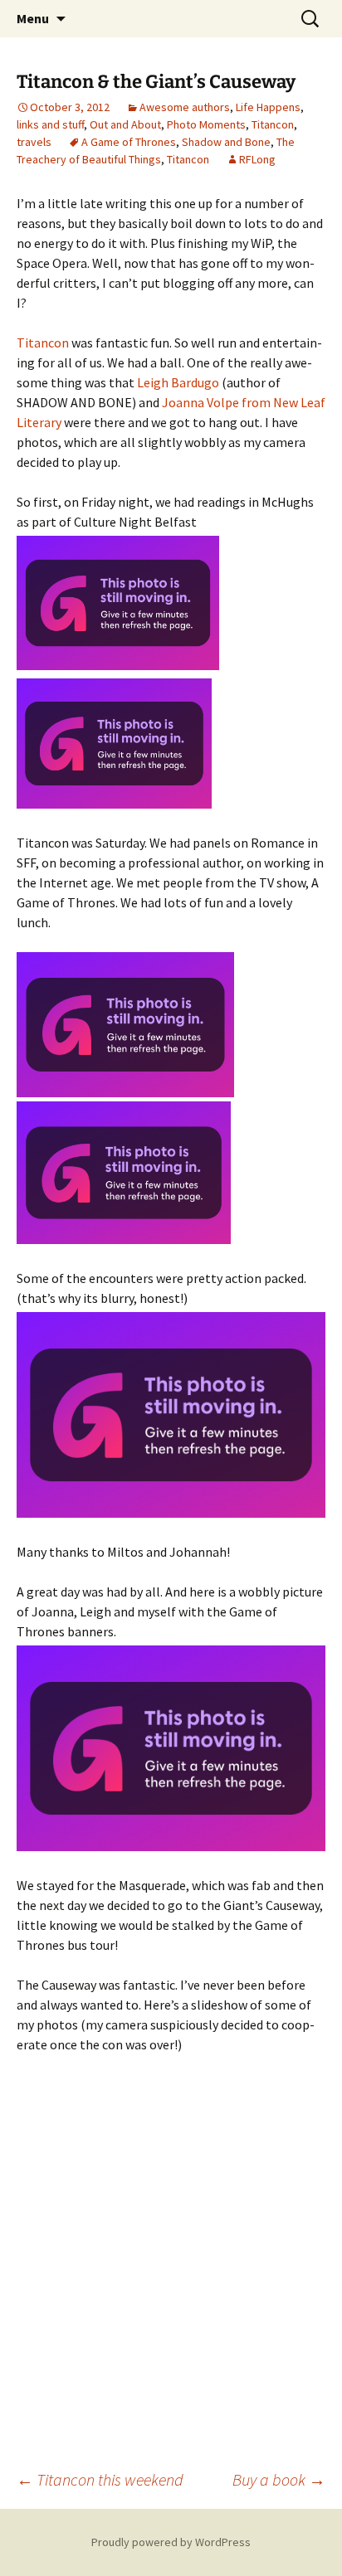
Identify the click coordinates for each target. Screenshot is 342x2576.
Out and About (125, 124)
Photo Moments (206, 124)
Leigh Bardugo (178, 382)
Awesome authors (185, 107)
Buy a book (279, 2479)
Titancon (273, 124)
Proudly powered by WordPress (171, 2542)
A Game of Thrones (129, 142)
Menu (33, 18)
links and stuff (50, 124)
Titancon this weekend (100, 2479)
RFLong (257, 159)
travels (34, 142)
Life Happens (268, 107)
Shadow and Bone (226, 142)
